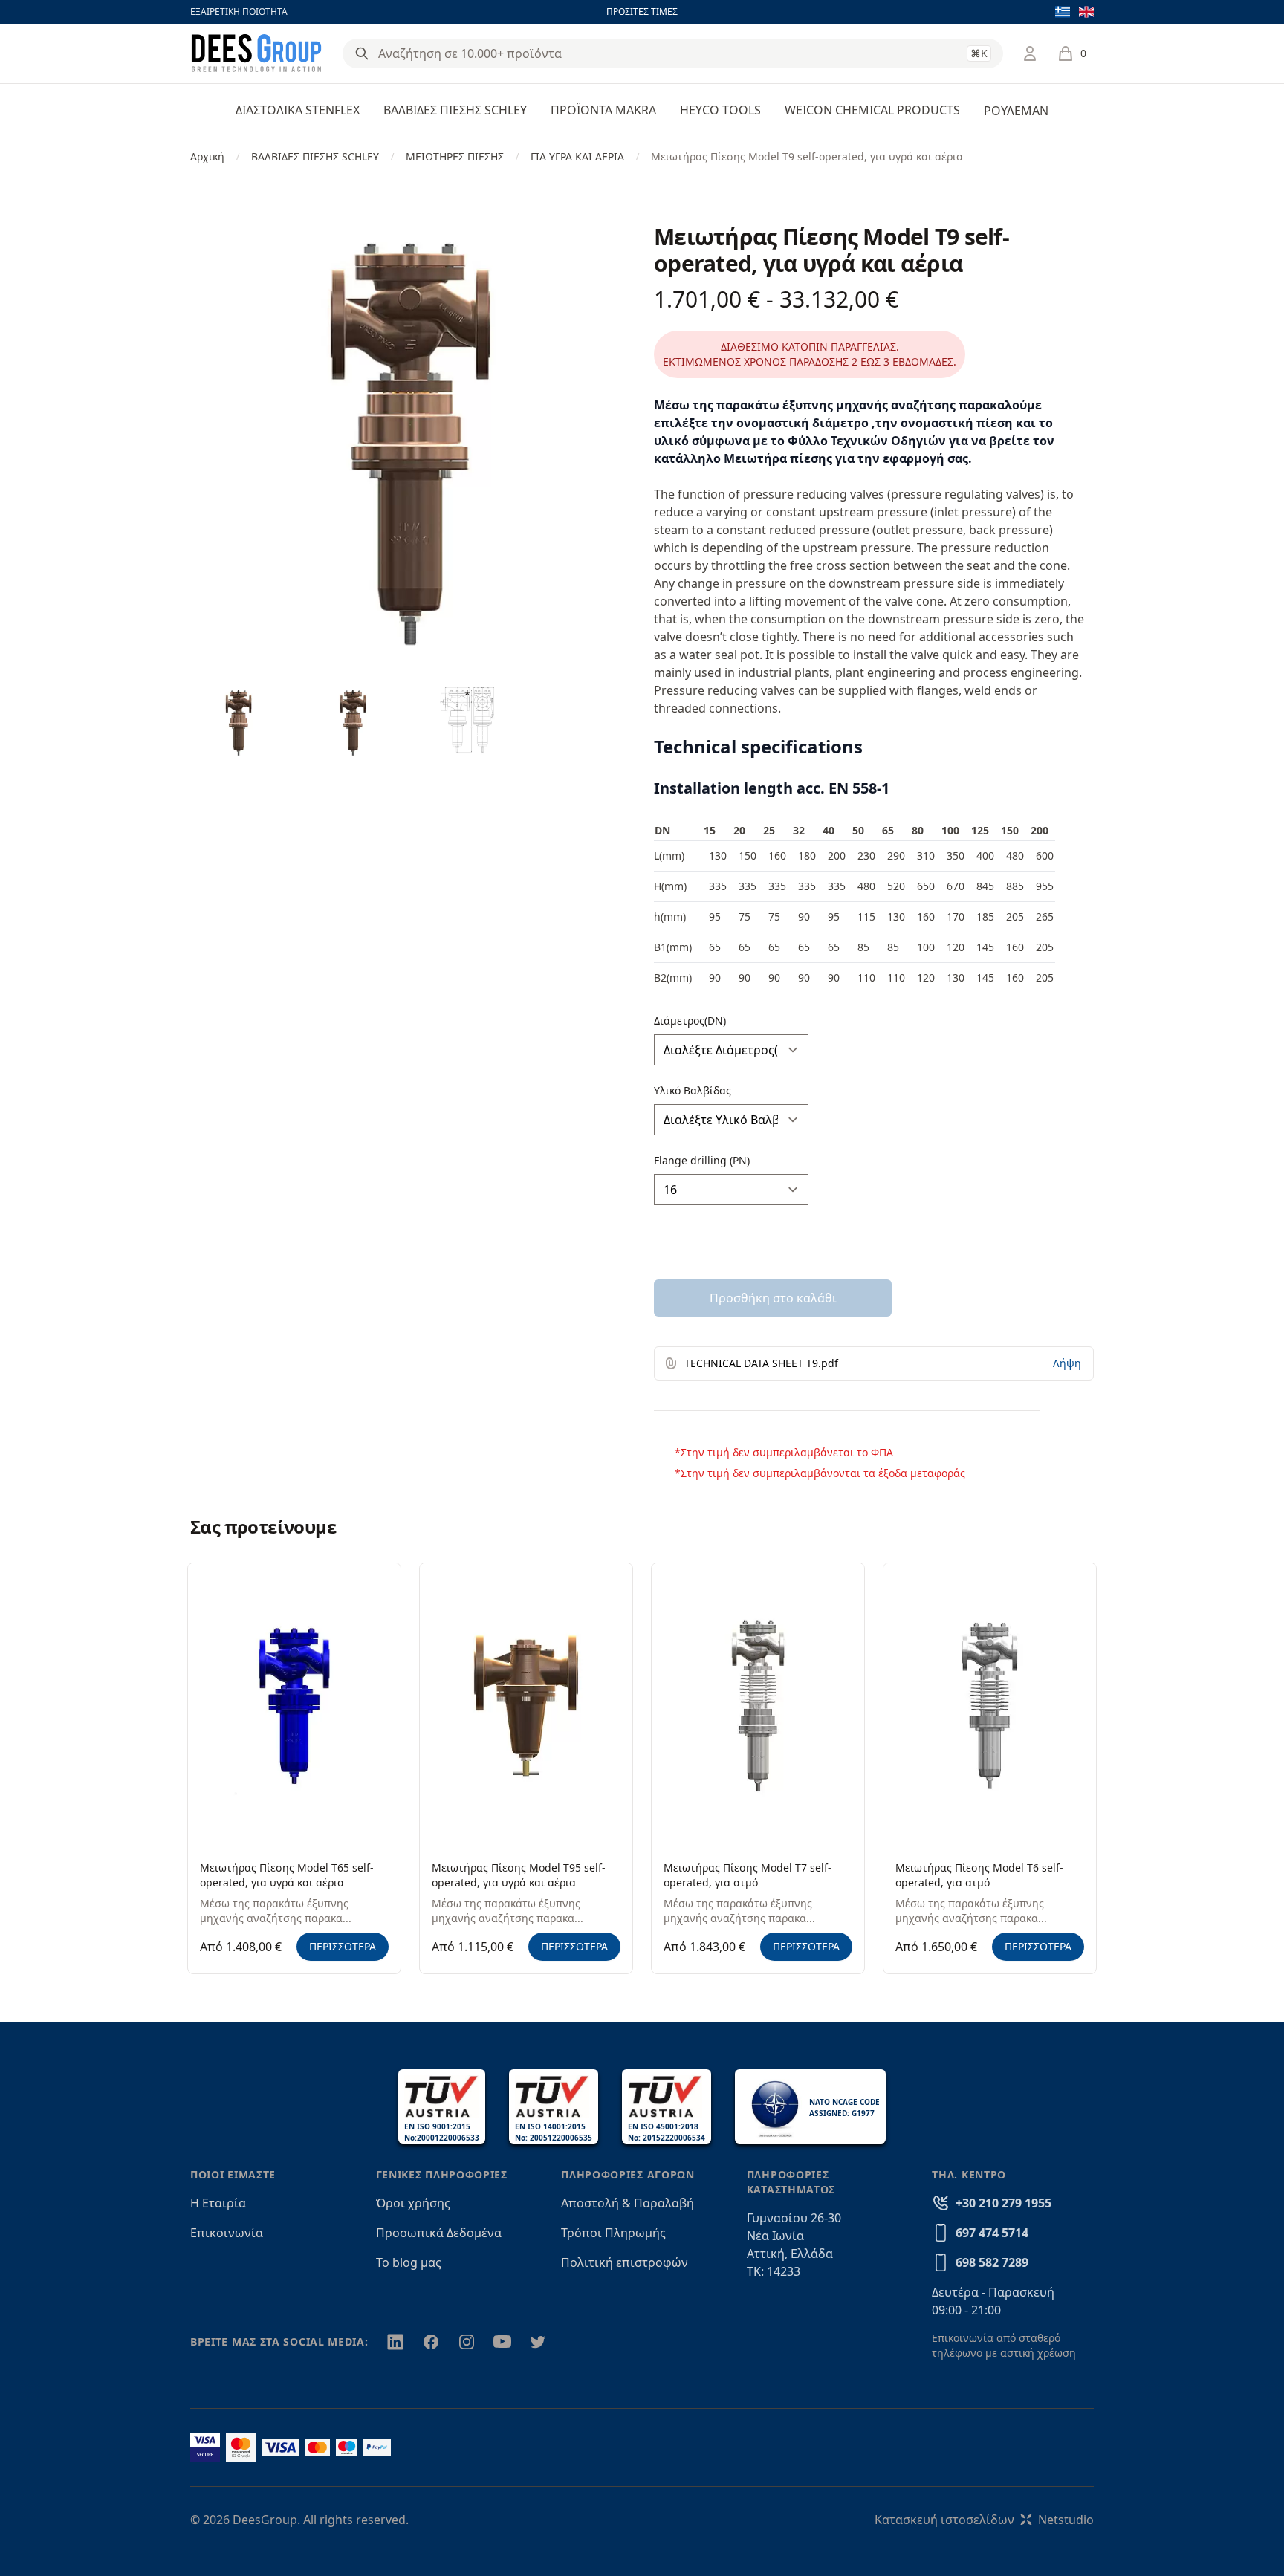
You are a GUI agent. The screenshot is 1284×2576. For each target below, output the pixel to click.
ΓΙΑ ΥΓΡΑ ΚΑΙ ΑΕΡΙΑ (577, 156)
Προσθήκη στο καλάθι (773, 1298)
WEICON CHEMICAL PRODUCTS (872, 110)
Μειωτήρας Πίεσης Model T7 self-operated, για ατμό (748, 1875)
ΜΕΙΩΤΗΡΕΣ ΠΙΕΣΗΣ (455, 156)
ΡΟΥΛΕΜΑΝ (1016, 111)
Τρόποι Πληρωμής (613, 2233)
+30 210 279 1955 (1003, 2203)
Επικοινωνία (227, 2233)
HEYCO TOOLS (720, 110)
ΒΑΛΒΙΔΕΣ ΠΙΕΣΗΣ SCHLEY (455, 110)
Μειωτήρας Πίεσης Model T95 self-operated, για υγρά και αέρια (519, 1875)
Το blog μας (409, 2262)
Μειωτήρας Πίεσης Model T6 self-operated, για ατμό (979, 1875)
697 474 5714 (992, 2233)
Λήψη (1067, 1363)
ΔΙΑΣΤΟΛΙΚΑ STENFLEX (298, 110)
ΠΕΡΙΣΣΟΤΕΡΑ (343, 1946)
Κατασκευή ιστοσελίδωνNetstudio (984, 2520)
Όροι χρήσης (413, 2203)
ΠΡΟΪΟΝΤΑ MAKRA (603, 110)
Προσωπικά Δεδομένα (439, 2233)
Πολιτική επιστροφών (625, 2262)
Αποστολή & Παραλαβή (628, 2203)
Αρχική (207, 156)
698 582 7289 (992, 2262)
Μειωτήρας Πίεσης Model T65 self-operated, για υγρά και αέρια (287, 1875)
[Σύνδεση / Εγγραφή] (1030, 53)
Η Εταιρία (218, 2203)
